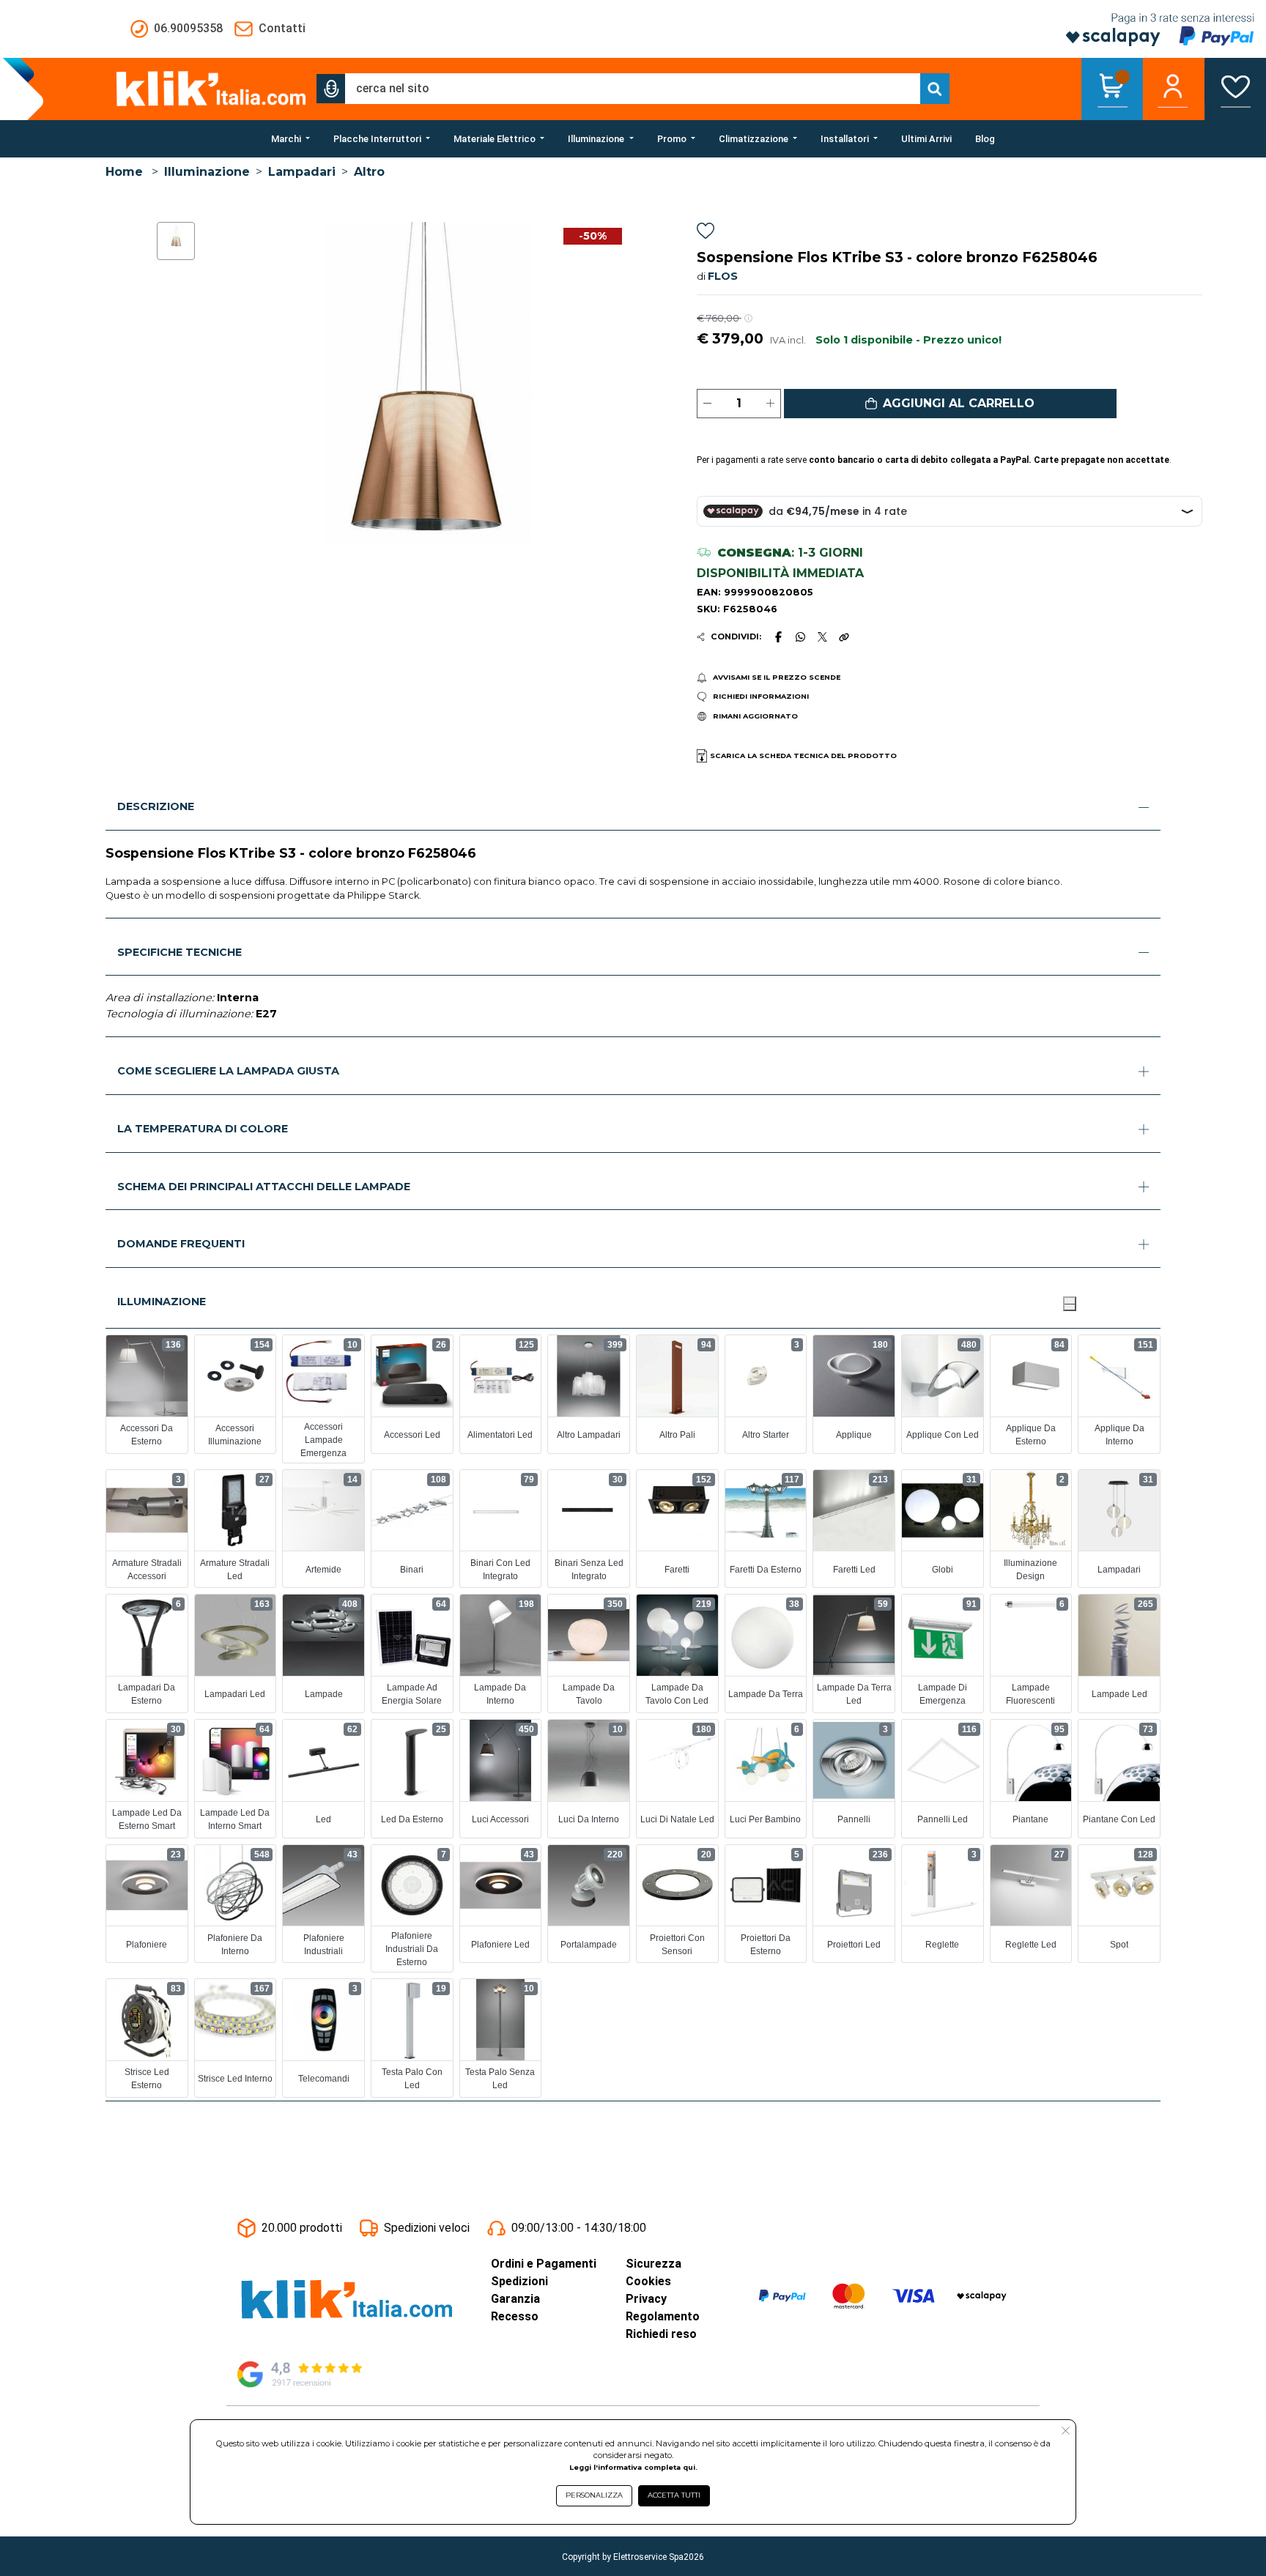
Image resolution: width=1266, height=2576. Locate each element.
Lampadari (302, 172)
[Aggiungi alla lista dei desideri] (706, 233)
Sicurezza (654, 2264)
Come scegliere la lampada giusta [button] (228, 1071)
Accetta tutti (674, 2495)
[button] (331, 89)
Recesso (515, 2316)
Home (124, 172)
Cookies (648, 2281)
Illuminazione (207, 172)
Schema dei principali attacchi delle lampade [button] (264, 1187)
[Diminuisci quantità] (707, 404)
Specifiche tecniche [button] (179, 952)
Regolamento (663, 2316)
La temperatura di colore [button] (203, 1129)
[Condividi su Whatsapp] (801, 636)
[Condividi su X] (822, 637)
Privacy (646, 2299)
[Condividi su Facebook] (778, 636)
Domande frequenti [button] (181, 1244)
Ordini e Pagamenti (544, 2264)
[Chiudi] (1070, 1304)
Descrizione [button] (156, 806)
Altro (369, 172)
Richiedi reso (661, 2334)
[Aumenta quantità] (770, 404)
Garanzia (515, 2299)
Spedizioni (519, 2281)
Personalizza (594, 2495)
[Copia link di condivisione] (844, 636)
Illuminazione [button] (162, 1302)
